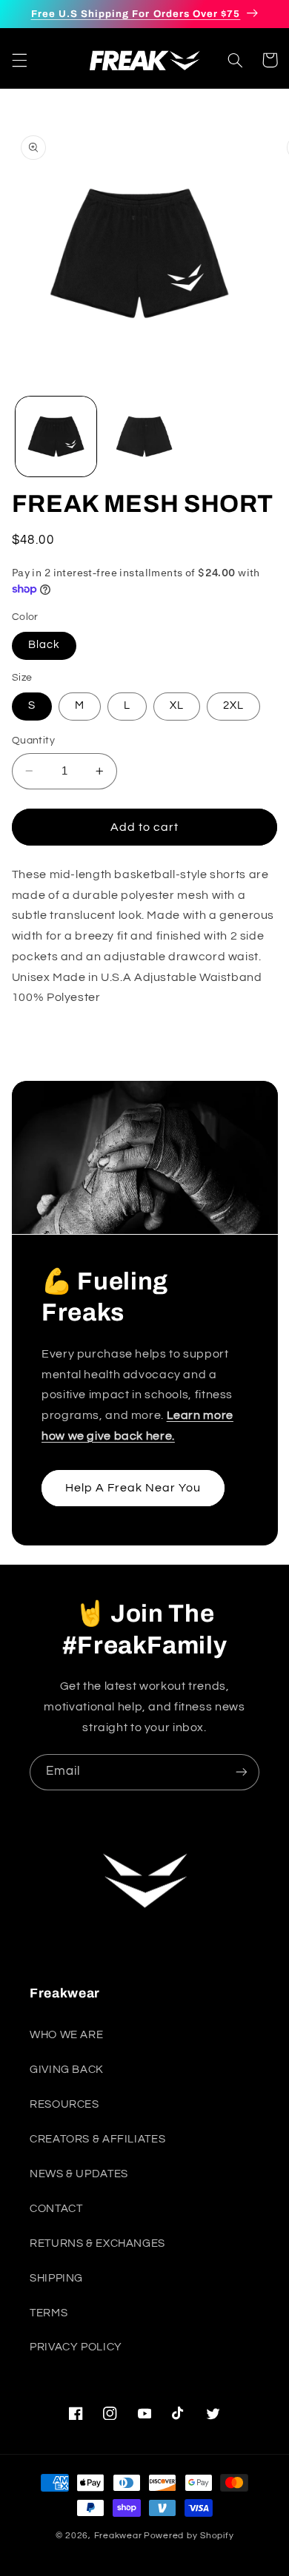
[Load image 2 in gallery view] (144, 437)
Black (44, 645)
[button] (19, 60)
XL (177, 705)
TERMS (49, 2313)
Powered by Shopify (189, 2536)
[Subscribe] (242, 1772)
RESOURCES (64, 2104)
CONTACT (56, 2209)
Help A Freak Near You (133, 1488)
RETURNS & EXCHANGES (97, 2243)
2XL (233, 705)
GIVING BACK (67, 2070)
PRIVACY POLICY (76, 2347)
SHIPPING (56, 2278)
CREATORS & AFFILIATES (97, 2139)
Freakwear (118, 2536)
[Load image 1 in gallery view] (56, 437)
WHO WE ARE (66, 2035)
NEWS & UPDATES (79, 2174)
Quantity (33, 741)
